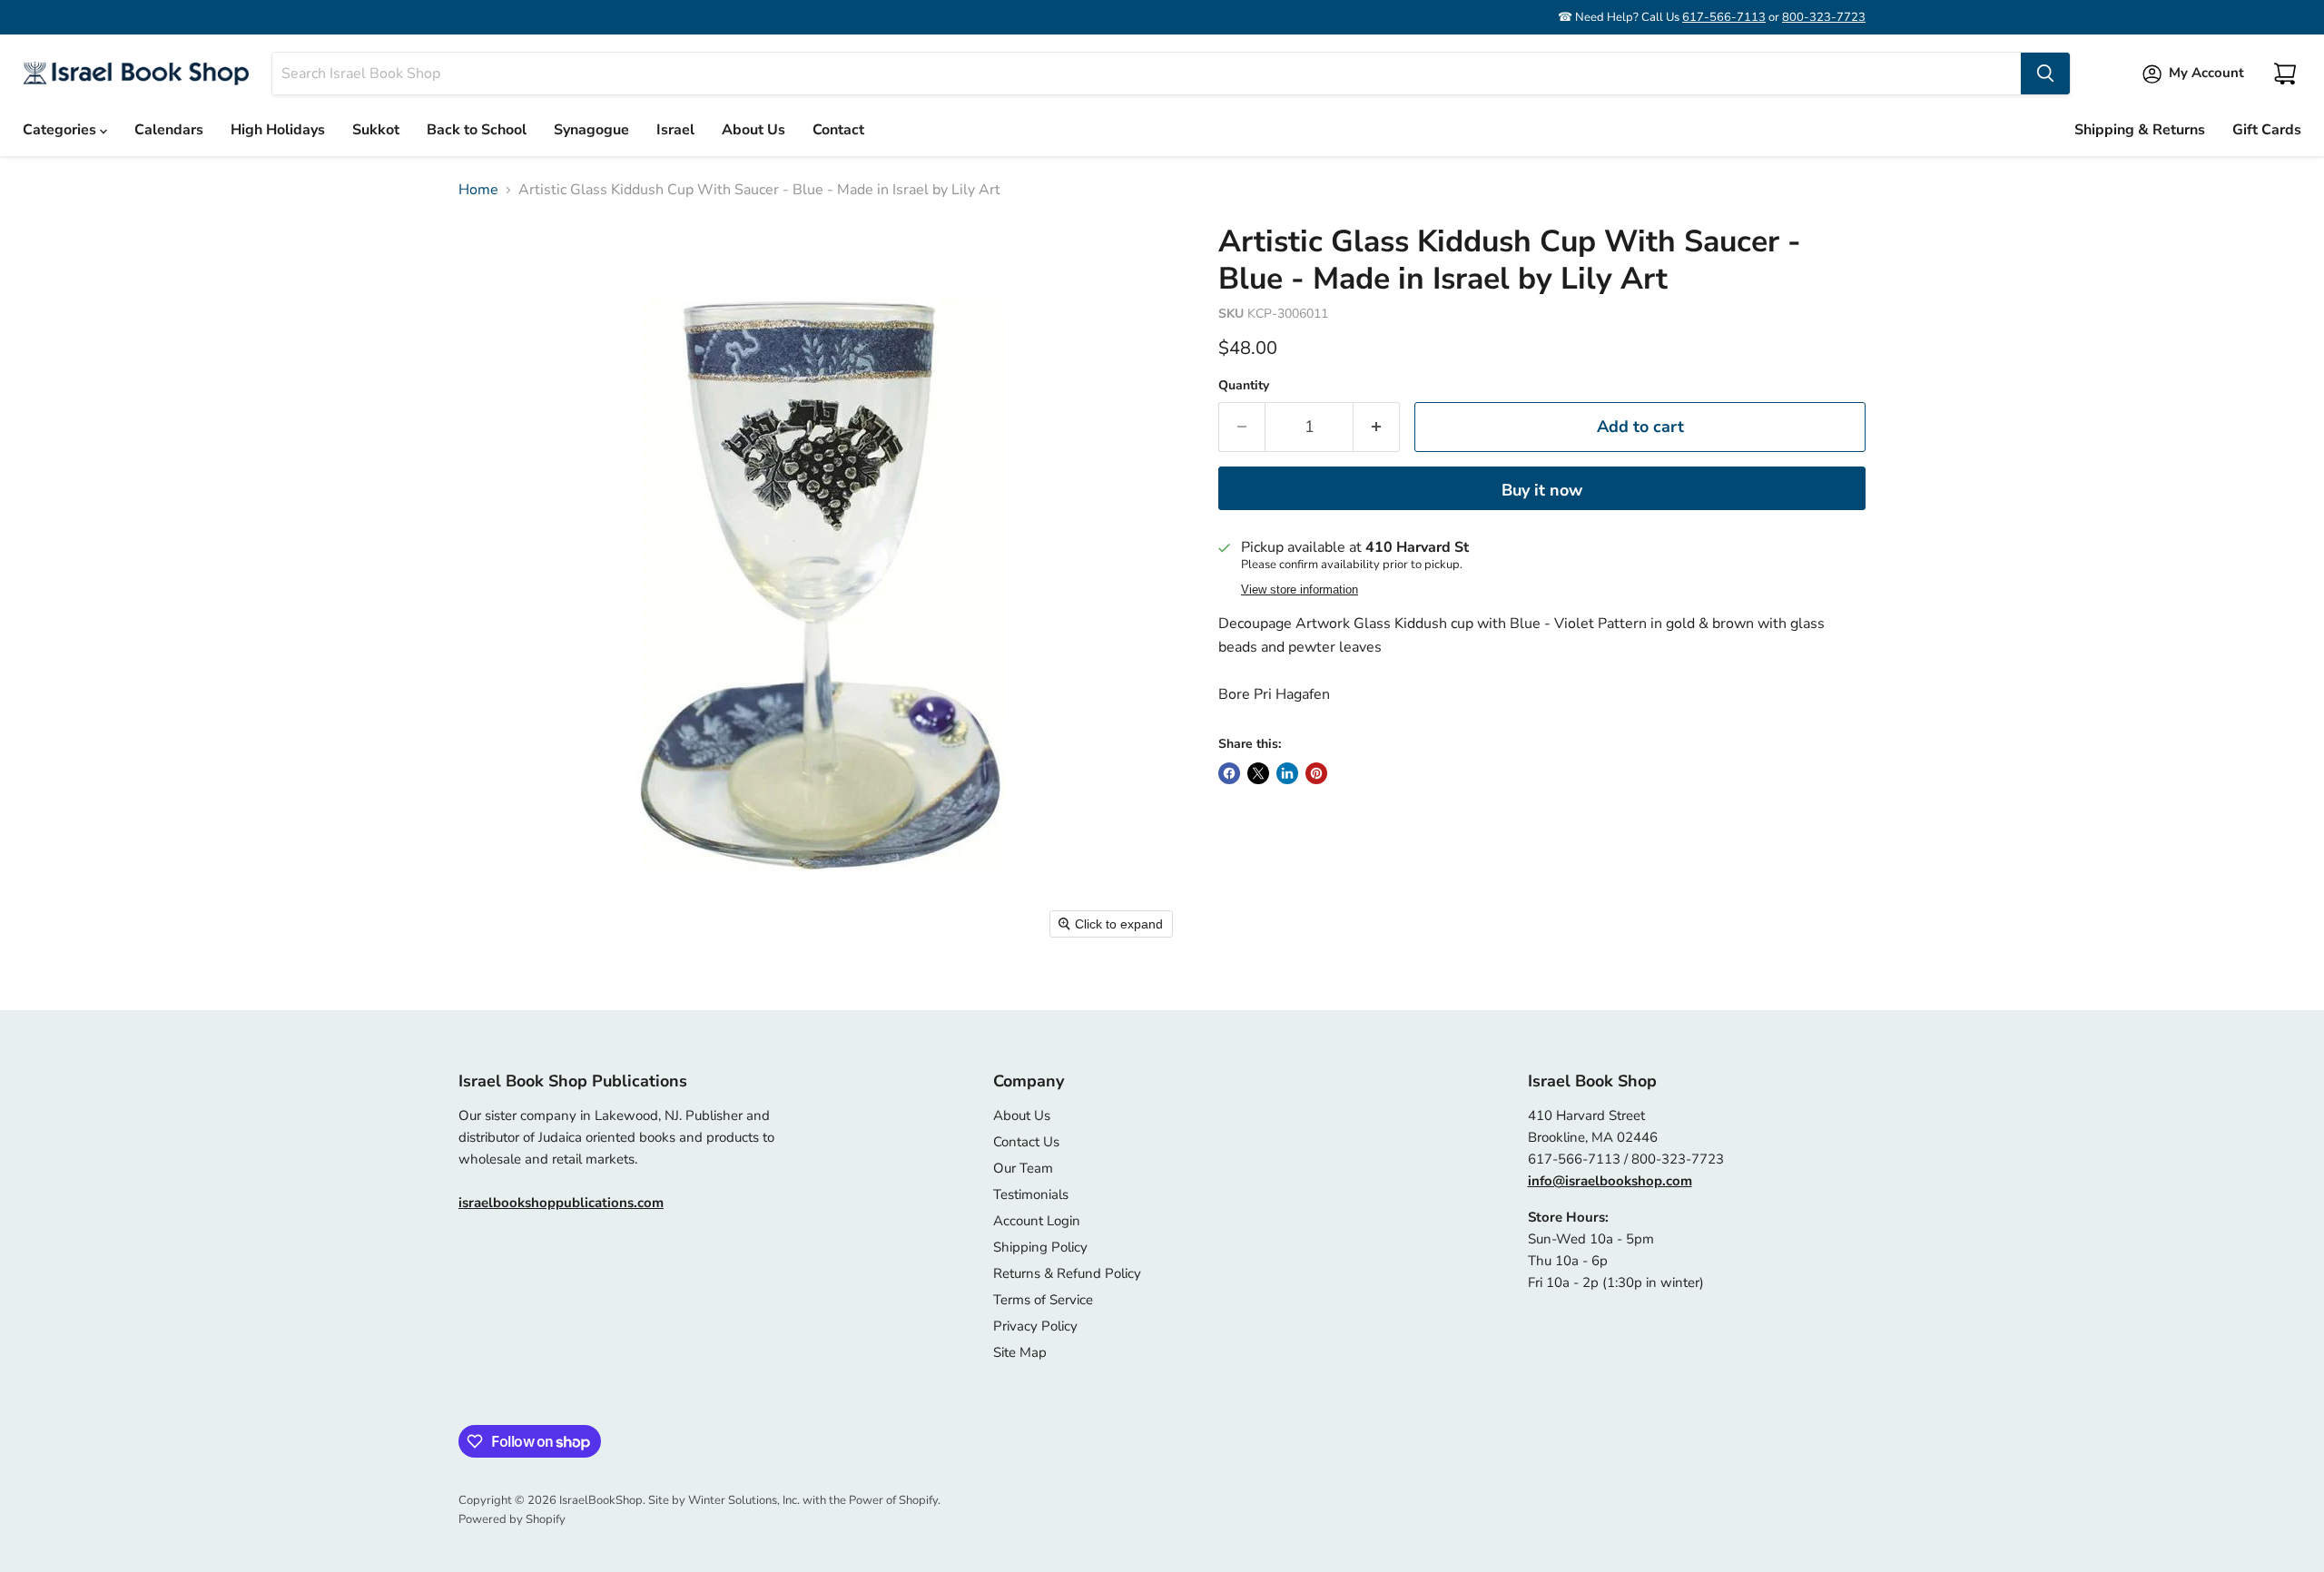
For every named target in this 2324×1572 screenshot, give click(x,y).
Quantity (1244, 386)
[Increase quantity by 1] (1377, 427)
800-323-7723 (1824, 17)
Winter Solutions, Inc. (744, 1500)
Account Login (1037, 1221)
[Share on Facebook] (1229, 773)
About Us (753, 130)
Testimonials (1031, 1194)
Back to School (477, 130)
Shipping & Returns (2140, 130)
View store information (1300, 590)
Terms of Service (1043, 1300)
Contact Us (1026, 1142)
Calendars (169, 130)
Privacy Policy (1035, 1326)
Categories (61, 130)
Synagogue (591, 130)
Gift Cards (2267, 130)
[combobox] (1147, 74)
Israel (675, 130)
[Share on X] (1258, 773)
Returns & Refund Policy (1067, 1273)
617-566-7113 (1724, 17)
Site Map (1020, 1352)
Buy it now (1542, 490)
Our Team (1023, 1168)
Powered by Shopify (512, 1519)
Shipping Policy (1040, 1247)
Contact (838, 130)
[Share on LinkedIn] (1287, 773)
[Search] (2045, 74)
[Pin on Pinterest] (1316, 773)
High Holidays (278, 130)
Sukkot (376, 130)
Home (478, 190)
